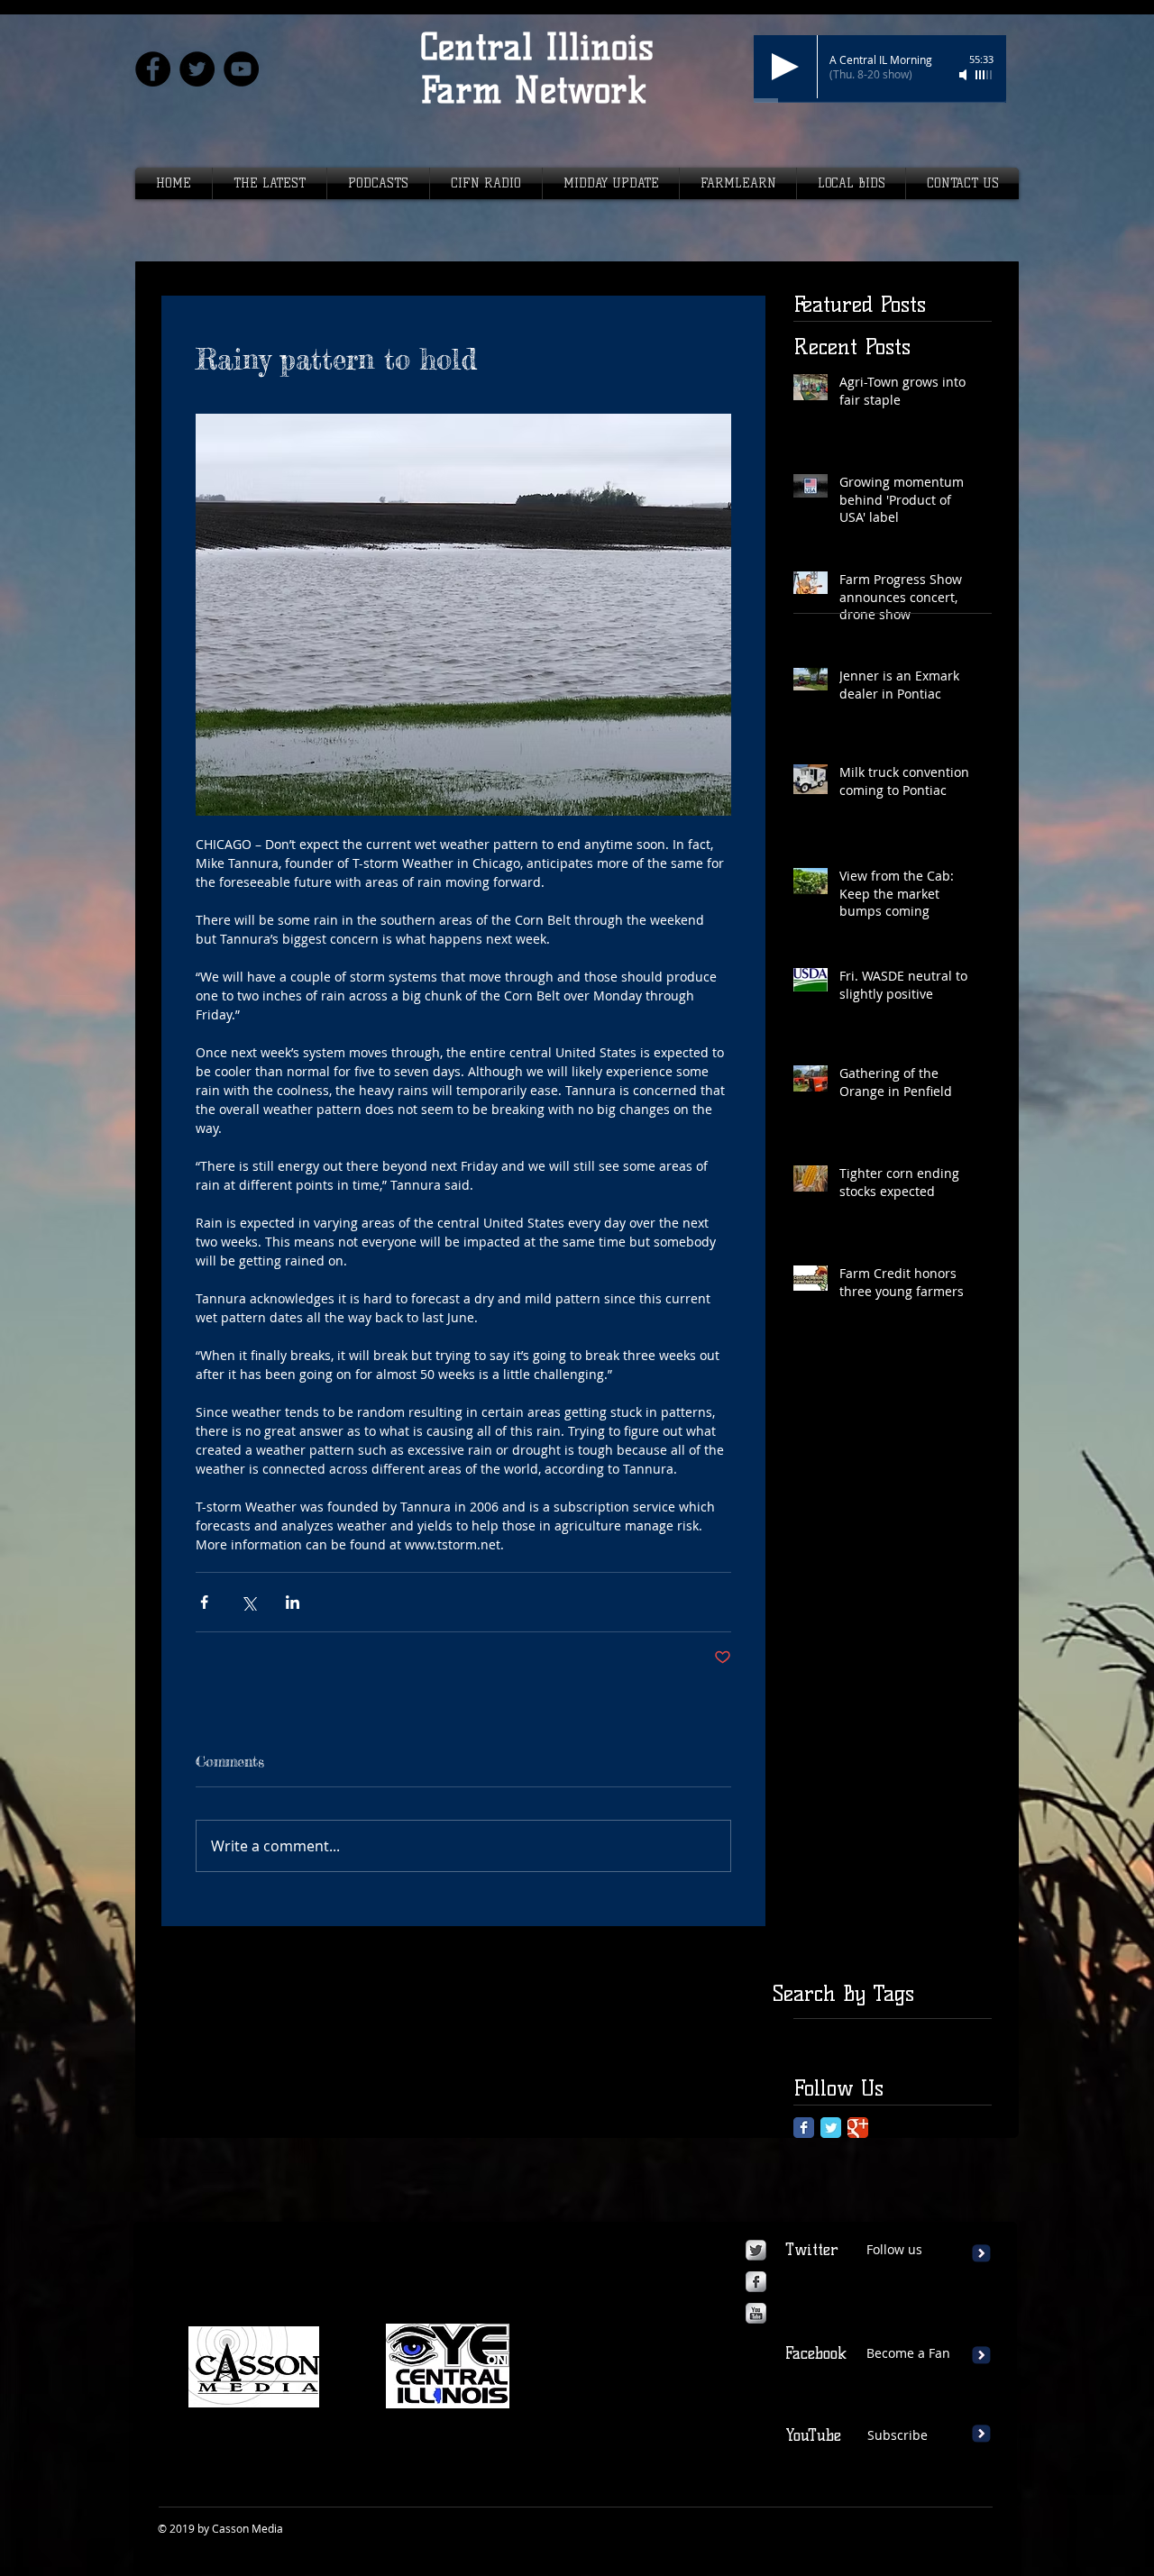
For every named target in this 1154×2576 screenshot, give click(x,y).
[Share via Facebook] (204, 1602)
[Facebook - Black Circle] (153, 69)
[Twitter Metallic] (756, 2250)
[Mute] (965, 75)
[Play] (785, 67)
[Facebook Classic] (804, 2128)
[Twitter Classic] (831, 2128)
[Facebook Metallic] (756, 2282)
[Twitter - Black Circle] (197, 69)
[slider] (985, 75)
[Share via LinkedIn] (293, 1602)
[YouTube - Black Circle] (241, 69)
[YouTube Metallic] (756, 2313)
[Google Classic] (858, 2128)
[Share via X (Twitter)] (248, 1602)
